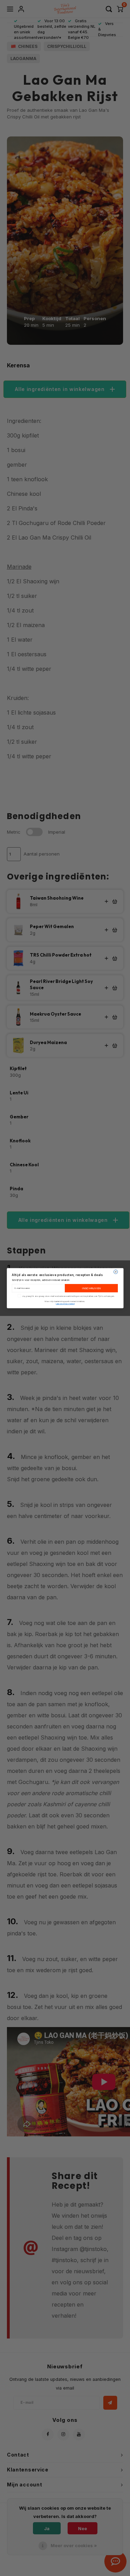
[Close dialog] (115, 1272)
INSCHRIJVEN (91, 1288)
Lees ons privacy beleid (65, 1304)
